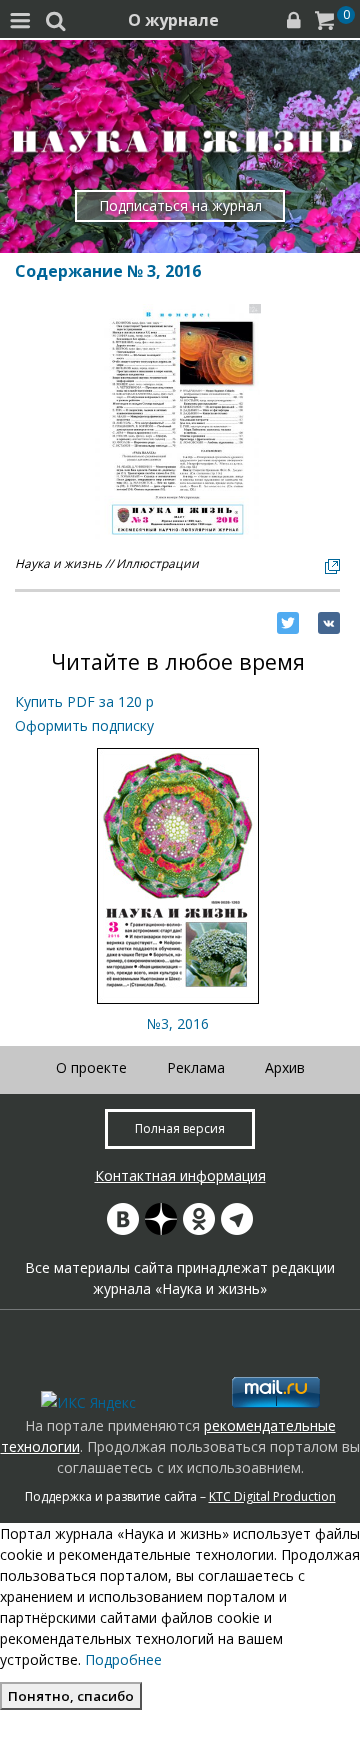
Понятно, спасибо (71, 1696)
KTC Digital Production (272, 1496)
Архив (285, 1067)
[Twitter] (288, 623)
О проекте (91, 1067)
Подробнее (123, 1659)
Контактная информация (180, 1175)
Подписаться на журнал (180, 205)
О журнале (173, 20)
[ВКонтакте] (329, 623)
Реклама (196, 1067)
